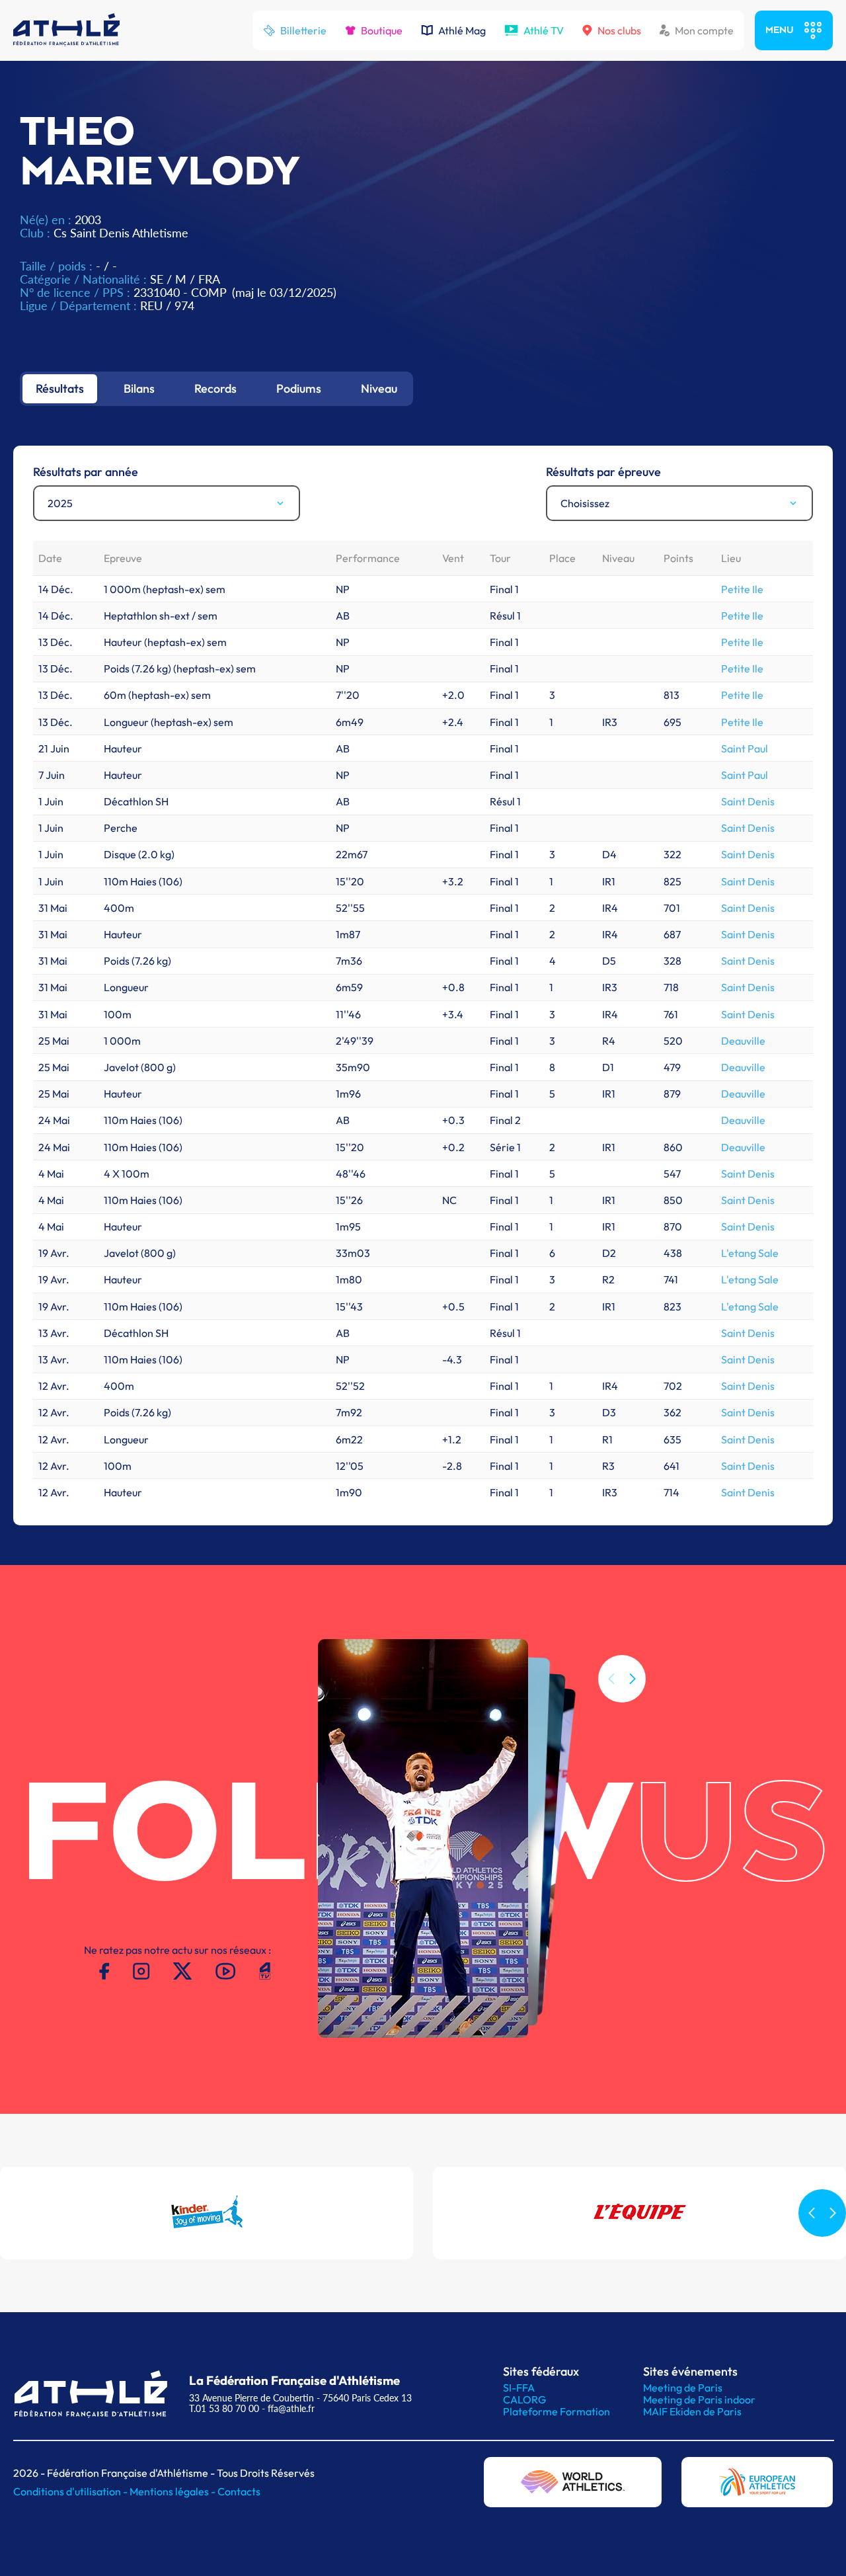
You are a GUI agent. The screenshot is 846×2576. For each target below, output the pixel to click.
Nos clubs (619, 30)
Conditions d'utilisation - (71, 2491)
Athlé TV (544, 30)
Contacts (239, 2491)
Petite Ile (742, 589)
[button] (633, 1679)
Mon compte (704, 30)
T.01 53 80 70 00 (224, 2408)
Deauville (743, 1041)
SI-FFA (519, 2388)
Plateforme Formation (557, 2411)
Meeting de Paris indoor (699, 2399)
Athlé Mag (462, 30)
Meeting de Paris (683, 2388)
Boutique (382, 30)
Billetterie (303, 30)
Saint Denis (748, 801)
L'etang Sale (750, 1253)
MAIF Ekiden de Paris (692, 2411)
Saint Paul (745, 748)
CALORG (524, 2399)
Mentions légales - (173, 2491)
